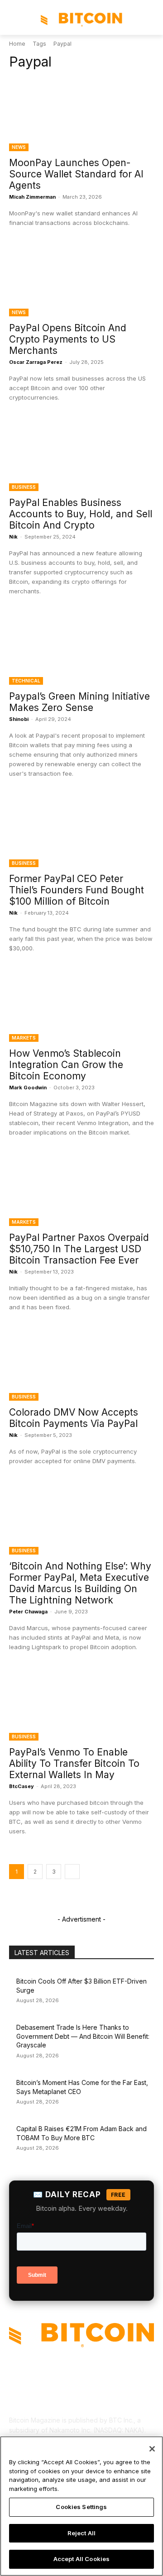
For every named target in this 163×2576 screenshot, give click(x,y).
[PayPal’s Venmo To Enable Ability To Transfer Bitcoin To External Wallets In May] (81, 1704)
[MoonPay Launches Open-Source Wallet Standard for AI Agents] (81, 115)
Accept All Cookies (81, 2559)
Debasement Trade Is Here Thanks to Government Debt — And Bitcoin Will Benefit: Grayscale (83, 2036)
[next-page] (72, 1872)
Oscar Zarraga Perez (36, 362)
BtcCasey (22, 1786)
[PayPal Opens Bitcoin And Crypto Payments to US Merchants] (81, 280)
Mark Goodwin (28, 1088)
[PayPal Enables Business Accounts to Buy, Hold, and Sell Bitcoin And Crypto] (81, 455)
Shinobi (19, 719)
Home (17, 44)
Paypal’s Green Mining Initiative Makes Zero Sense (79, 702)
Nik (13, 537)
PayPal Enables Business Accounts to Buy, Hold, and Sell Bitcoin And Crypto (81, 514)
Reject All (81, 2533)
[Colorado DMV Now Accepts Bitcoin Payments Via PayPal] (81, 1364)
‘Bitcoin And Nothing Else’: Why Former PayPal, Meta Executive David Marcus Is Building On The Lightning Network (80, 1583)
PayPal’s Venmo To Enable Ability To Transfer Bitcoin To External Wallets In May (74, 1763)
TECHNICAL (26, 681)
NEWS (19, 147)
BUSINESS (24, 487)
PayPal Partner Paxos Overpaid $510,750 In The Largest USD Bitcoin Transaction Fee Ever (79, 1249)
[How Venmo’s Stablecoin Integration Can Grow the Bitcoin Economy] (81, 1006)
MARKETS (24, 1038)
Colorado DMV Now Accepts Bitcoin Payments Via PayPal (74, 1418)
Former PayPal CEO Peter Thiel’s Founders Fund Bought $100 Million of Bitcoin (77, 890)
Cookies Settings (81, 2507)
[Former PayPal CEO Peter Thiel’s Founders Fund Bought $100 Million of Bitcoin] (81, 831)
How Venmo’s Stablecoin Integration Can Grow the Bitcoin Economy (66, 1065)
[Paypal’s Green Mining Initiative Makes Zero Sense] (81, 649)
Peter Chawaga (28, 1612)
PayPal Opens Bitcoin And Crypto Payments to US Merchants (68, 339)
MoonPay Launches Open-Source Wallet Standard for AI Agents (76, 174)
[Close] (152, 2449)
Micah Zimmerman (32, 197)
